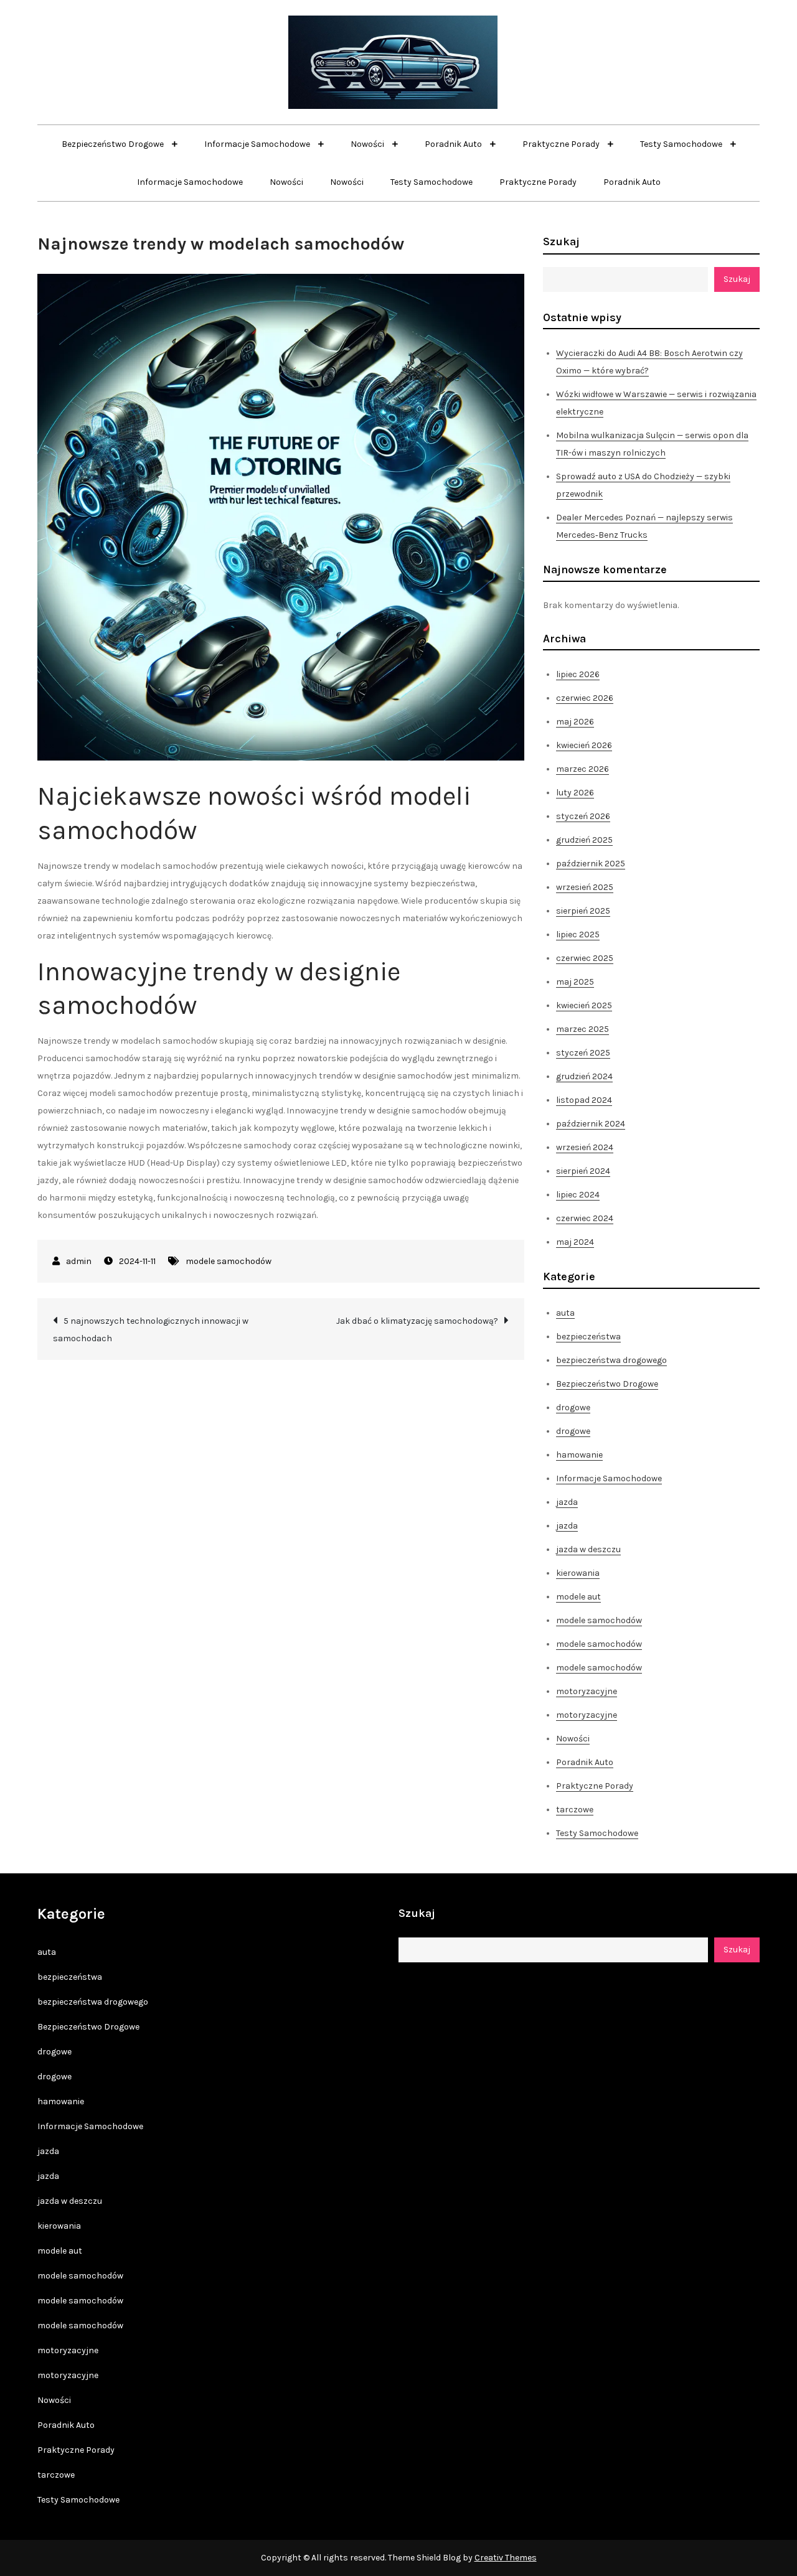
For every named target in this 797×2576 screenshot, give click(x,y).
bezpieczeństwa (588, 1337)
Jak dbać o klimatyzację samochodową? (417, 1321)
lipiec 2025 (578, 934)
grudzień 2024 (584, 1076)
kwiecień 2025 (584, 1005)
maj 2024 (575, 1242)
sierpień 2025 (583, 911)
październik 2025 (591, 864)
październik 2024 (591, 1124)
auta (565, 1313)
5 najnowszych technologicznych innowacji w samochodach (151, 1330)
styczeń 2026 (583, 816)
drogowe (573, 1407)
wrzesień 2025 (585, 887)
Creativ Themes (506, 2558)
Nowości (368, 144)
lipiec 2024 (578, 1195)
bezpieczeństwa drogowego (611, 1360)
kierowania (578, 1573)
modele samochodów (229, 1261)
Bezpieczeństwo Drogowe (114, 144)
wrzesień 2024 (585, 1147)
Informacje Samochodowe (258, 144)
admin (79, 1261)
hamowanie (579, 1455)
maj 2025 (575, 982)
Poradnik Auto (454, 144)
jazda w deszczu (588, 1549)
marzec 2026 (582, 769)
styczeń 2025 (583, 1053)
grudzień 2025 (584, 840)
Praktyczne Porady (562, 144)
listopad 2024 (584, 1100)
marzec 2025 (582, 1029)
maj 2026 (575, 722)
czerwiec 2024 (585, 1218)
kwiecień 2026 (584, 745)
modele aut (578, 1597)
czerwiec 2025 (585, 958)
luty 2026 (575, 793)
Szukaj (561, 241)
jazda (567, 1502)
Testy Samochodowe (682, 144)
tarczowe (575, 1810)
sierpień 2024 (583, 1171)
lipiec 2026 (578, 674)
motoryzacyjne (587, 1691)
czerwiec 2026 (585, 698)
